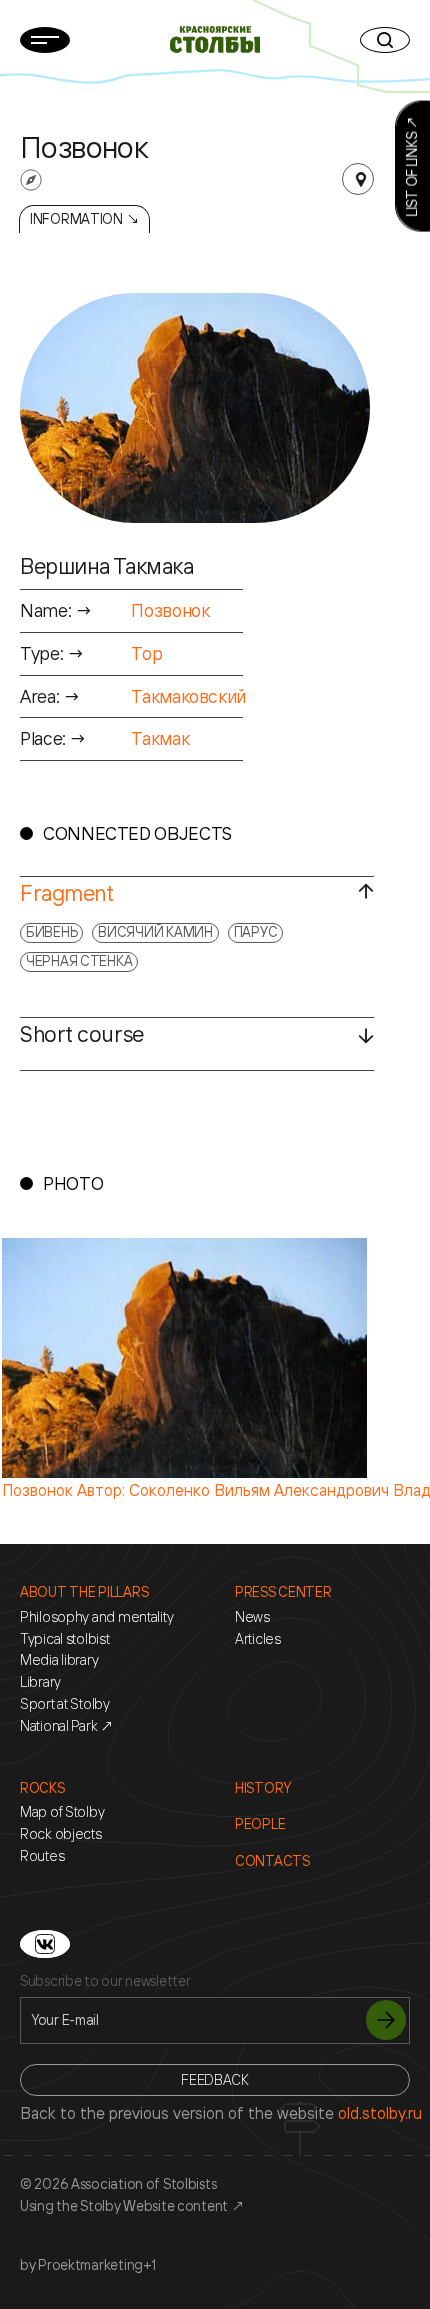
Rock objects (61, 1834)
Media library (59, 1660)
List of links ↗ (411, 166)
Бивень (51, 931)
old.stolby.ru (380, 2113)
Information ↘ (84, 218)
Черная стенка (79, 960)
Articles (258, 1639)
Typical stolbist (65, 1639)
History (263, 1788)
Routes (42, 1856)
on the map (358, 179)
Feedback (215, 2079)
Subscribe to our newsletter (105, 1981)
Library (40, 1682)
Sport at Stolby (65, 1704)
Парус (256, 931)
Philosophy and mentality (96, 1617)
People (260, 1824)
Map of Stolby (62, 1812)
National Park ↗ (67, 1726)
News (252, 1617)
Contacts (272, 1861)
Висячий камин (155, 931)
